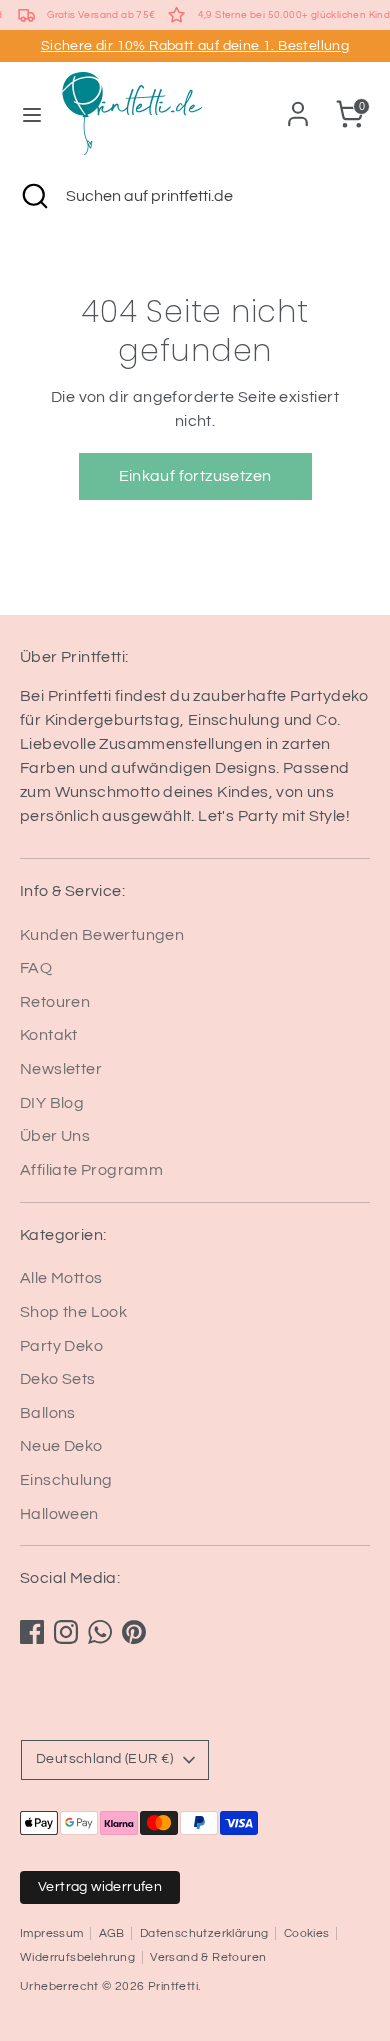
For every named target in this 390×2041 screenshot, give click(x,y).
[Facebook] (32, 1632)
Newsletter (61, 1069)
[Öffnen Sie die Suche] (33, 196)
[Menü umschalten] (32, 113)
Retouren (55, 1002)
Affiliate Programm (91, 1170)
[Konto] (298, 106)
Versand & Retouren (208, 1957)
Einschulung (66, 1480)
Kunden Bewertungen (102, 935)
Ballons (48, 1413)
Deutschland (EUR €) (105, 1759)
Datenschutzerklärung (204, 1933)
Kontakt (49, 1035)
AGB (112, 1933)
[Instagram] (66, 1632)
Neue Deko (61, 1446)
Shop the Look (73, 1312)
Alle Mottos (61, 1278)
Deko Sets (58, 1379)
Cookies (307, 1933)
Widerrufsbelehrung (77, 1957)
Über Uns (55, 1136)
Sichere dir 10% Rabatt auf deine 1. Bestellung (195, 46)
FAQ (36, 968)
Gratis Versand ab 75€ (101, 15)
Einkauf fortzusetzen (195, 476)
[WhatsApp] (100, 1632)
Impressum (52, 1933)
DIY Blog (52, 1103)
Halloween (59, 1514)
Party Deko (61, 1346)
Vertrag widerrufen (100, 1887)
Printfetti (173, 1986)
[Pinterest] (134, 1632)
